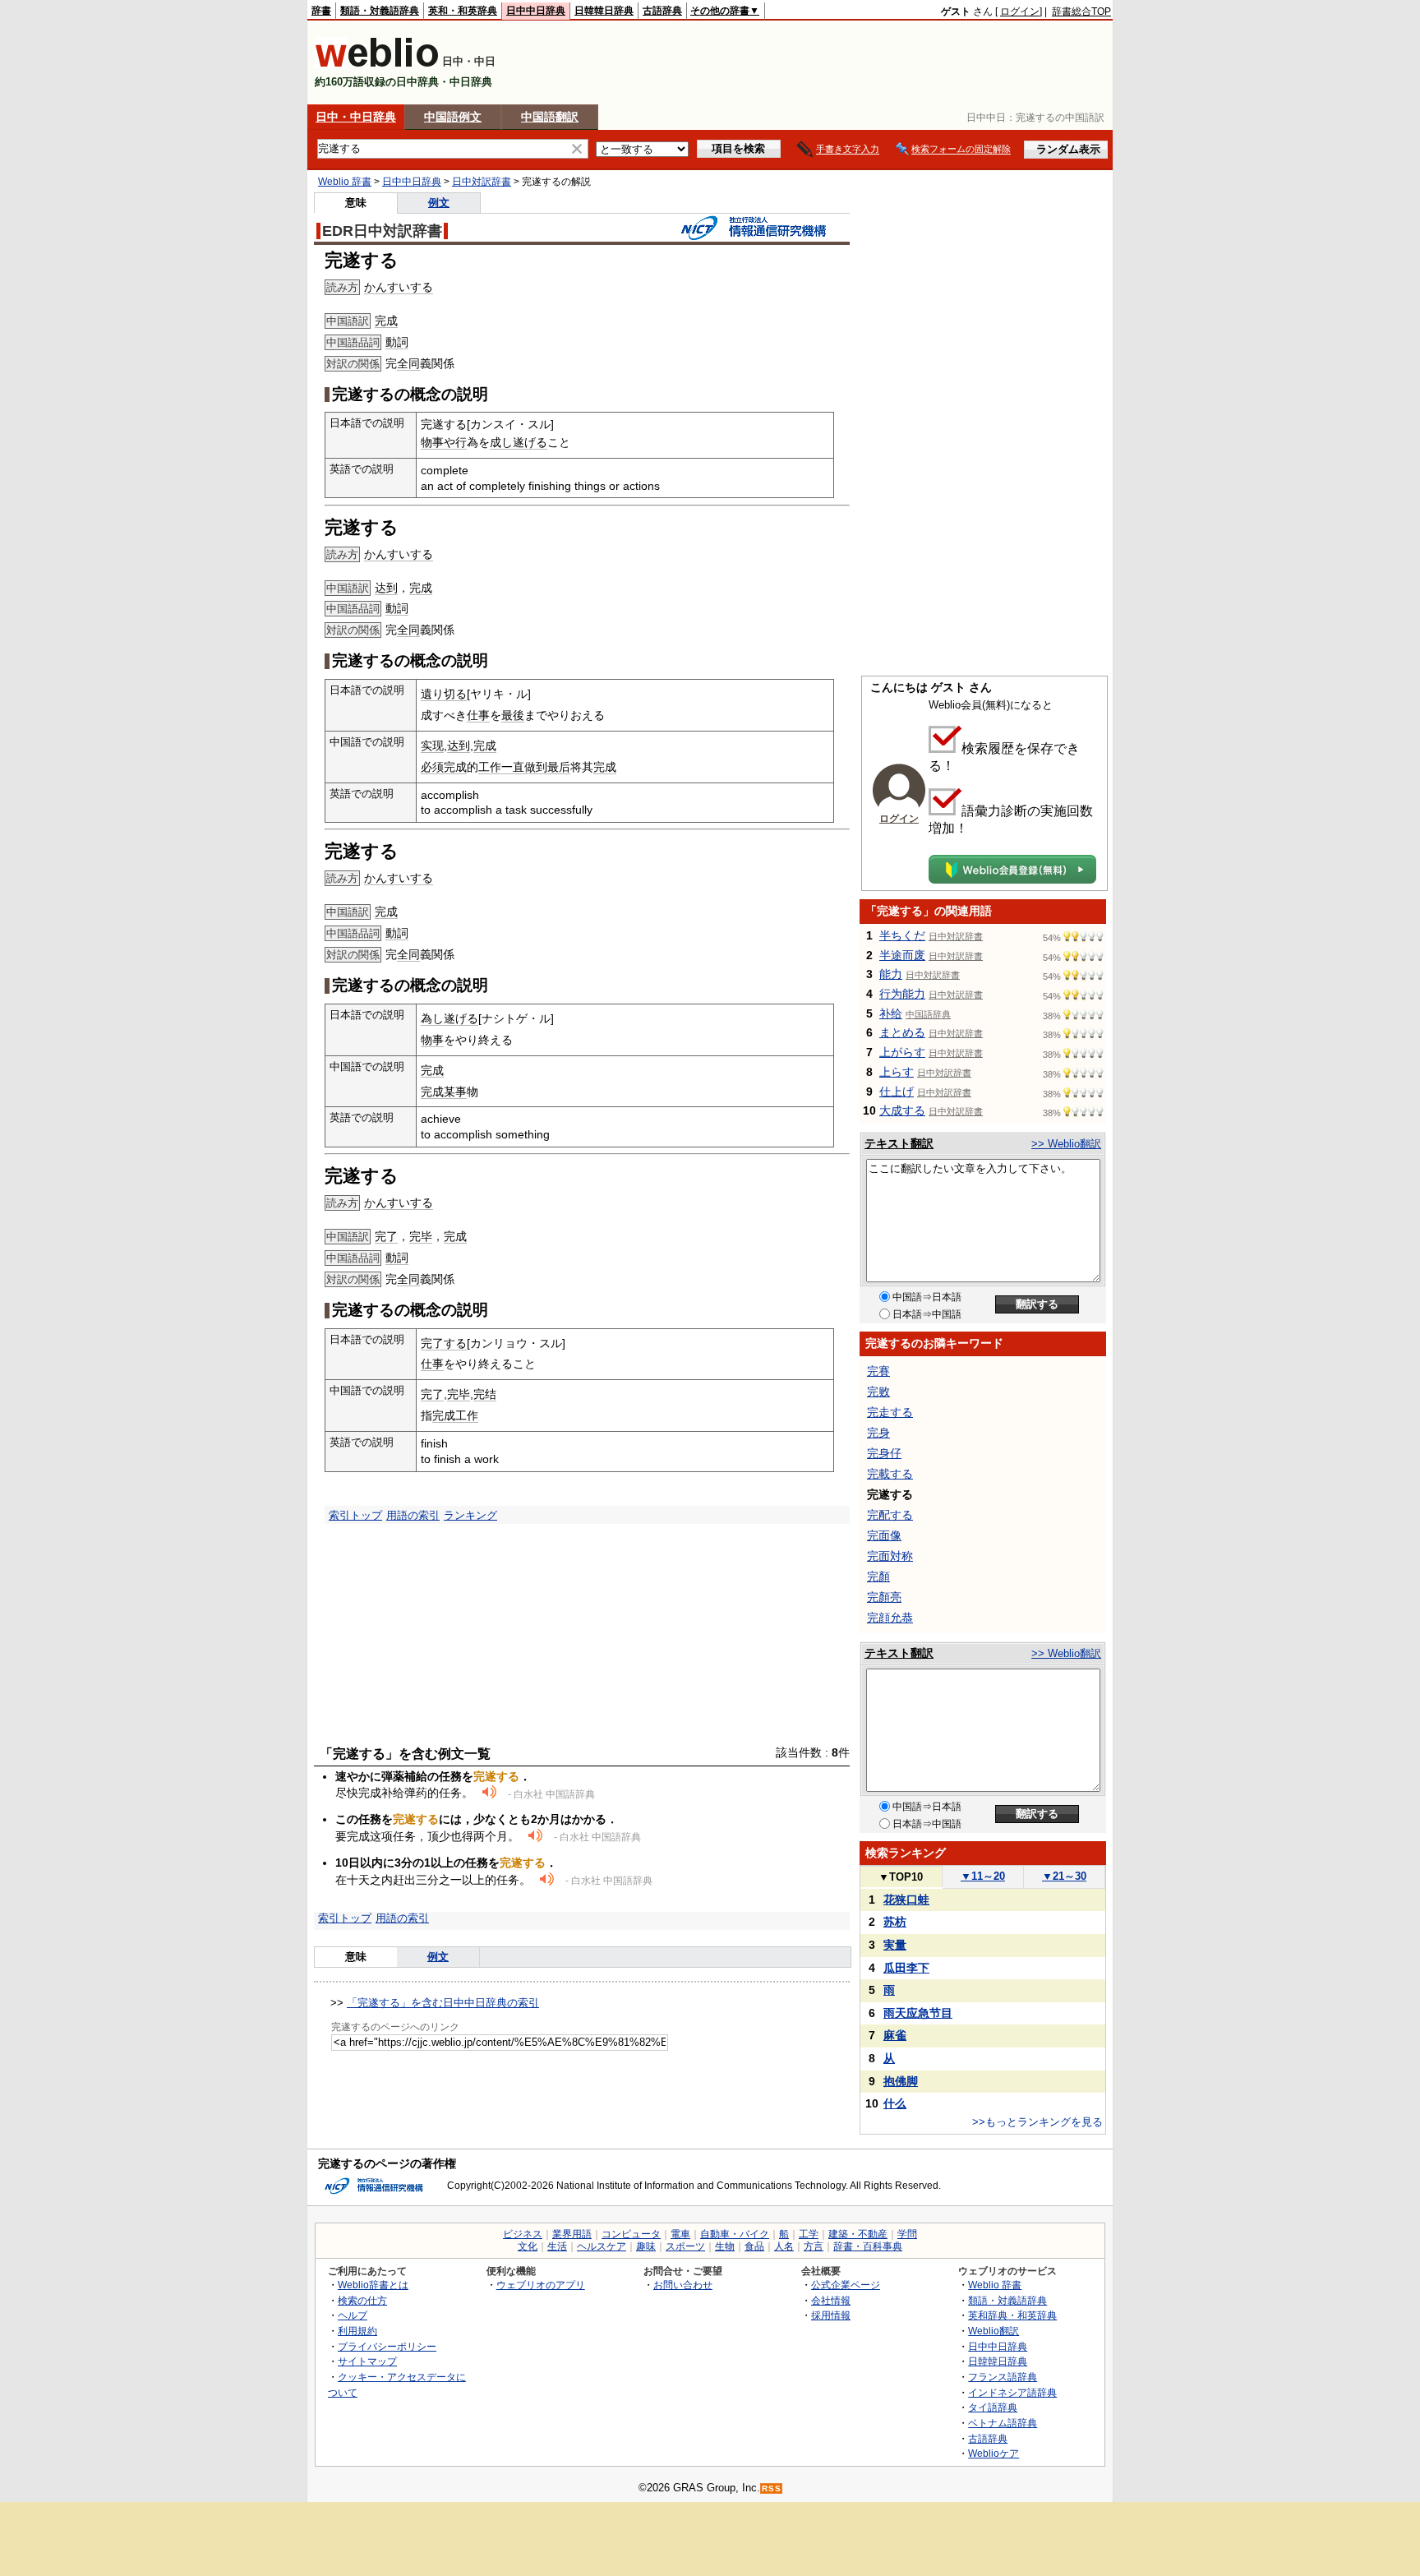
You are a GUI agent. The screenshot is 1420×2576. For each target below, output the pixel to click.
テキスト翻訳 (899, 1143)
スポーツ (685, 2246)
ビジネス (523, 2234)
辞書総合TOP (1081, 12)
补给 (891, 1013)
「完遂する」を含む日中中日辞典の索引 (443, 2003)
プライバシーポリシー (387, 2346)
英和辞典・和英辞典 (1012, 2315)
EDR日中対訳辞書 (382, 231)
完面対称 (890, 1556)
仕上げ (897, 1092)
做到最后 (547, 767)
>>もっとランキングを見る (1037, 2122)
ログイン (1020, 12)
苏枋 (895, 1922)
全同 (408, 363)
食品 (754, 2246)
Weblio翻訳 (994, 2331)
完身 (878, 1433)
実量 (895, 1945)
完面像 (884, 1535)
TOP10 (901, 1877)
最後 (513, 715)
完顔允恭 (890, 1618)
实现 (432, 746)
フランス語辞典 (1003, 2377)
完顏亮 (884, 1597)
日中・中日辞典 (356, 117)
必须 (432, 767)
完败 (878, 1392)
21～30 (1064, 1876)
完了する (444, 1343)
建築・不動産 (858, 2234)
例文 (439, 203)
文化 (528, 2246)
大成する (902, 1110)
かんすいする (399, 287)
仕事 (478, 715)
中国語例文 (453, 117)
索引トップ (355, 1515)
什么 (895, 2103)
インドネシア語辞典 (1012, 2392)
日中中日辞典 (536, 11)
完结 (485, 1394)
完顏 (878, 1577)
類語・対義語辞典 (380, 11)
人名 (784, 2246)
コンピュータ (631, 2234)
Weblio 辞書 (345, 182)
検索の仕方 (362, 2300)
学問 (907, 2234)
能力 (891, 974)
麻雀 (895, 2035)
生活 (557, 2246)
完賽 (878, 1371)
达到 (386, 588)
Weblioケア (994, 2453)
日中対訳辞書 (482, 182)
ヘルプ (353, 2315)
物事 (432, 442)
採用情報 (831, 2315)
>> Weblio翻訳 (1066, 1144)
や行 (455, 442)
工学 (809, 2234)
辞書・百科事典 (868, 2246)
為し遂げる (450, 1018)
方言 (814, 2246)
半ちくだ (902, 935)
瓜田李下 (906, 1968)
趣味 (646, 2246)
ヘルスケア (602, 2246)
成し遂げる (519, 442)
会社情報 (831, 2300)
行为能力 (902, 994)
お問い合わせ (683, 2285)
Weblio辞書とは (373, 2285)
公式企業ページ (846, 2285)
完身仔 (884, 1453)
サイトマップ (367, 2361)
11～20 (983, 1876)
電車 (680, 2234)
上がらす (902, 1052)
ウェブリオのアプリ (541, 2285)
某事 (455, 1092)
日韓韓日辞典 (604, 11)
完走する (890, 1412)
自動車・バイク (735, 2234)
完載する (890, 1474)
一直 (513, 767)
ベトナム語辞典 (1003, 2423)
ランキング (470, 1515)
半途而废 (902, 955)
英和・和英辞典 (463, 11)
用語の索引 (413, 1515)
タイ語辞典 (993, 2407)
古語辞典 (662, 11)
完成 (386, 321)
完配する (890, 1515)
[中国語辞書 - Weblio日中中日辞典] (377, 64)
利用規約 (357, 2331)
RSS (772, 2488)
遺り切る (444, 694)
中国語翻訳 (550, 117)
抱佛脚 (901, 2081)
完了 (386, 1236)
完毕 (421, 1236)
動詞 (397, 342)
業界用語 (572, 2234)
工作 (490, 767)
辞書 (321, 11)
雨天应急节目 (918, 2013)
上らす (897, 1072)
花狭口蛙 (906, 1900)
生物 (725, 2246)
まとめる (902, 1032)
